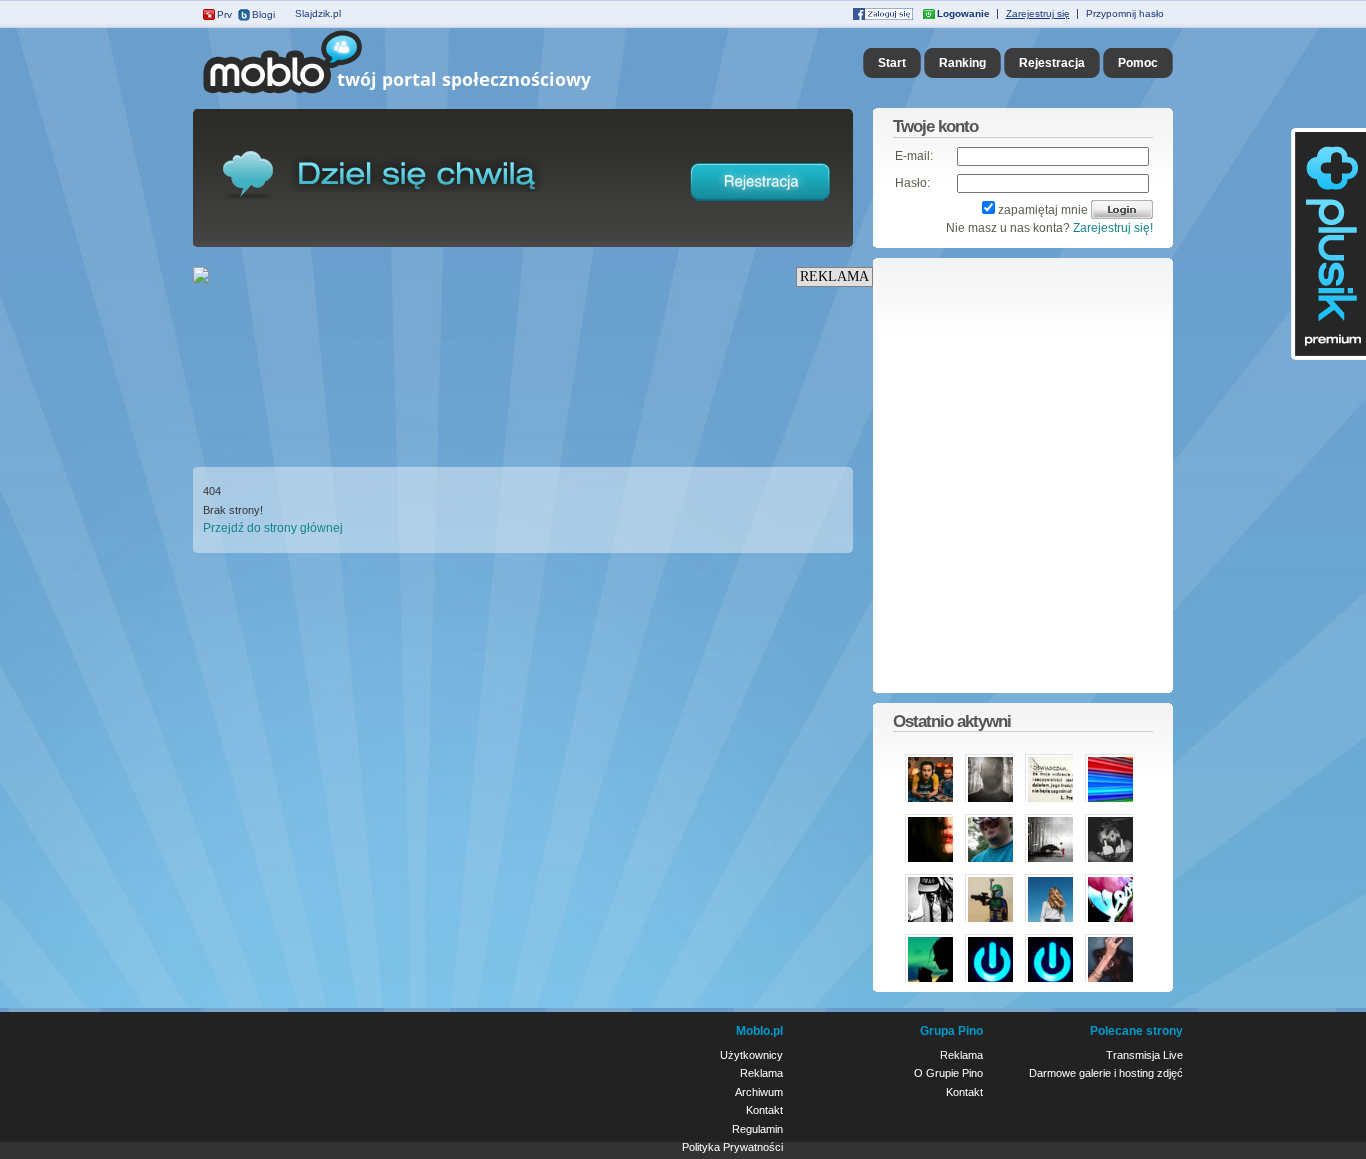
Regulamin (757, 1129)
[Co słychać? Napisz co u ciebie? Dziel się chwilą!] (425, 94)
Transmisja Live (1144, 1055)
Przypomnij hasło (1125, 13)
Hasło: (912, 183)
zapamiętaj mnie (1043, 210)
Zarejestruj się (1038, 13)
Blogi (263, 14)
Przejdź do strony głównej (273, 528)
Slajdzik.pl (318, 13)
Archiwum (759, 1092)
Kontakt (764, 1110)
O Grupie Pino (948, 1073)
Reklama (761, 1073)
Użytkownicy (751, 1055)
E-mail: (914, 156)
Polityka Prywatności (732, 1147)
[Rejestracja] (761, 205)
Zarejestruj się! (1113, 228)
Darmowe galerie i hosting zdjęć (1106, 1073)
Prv (224, 14)
